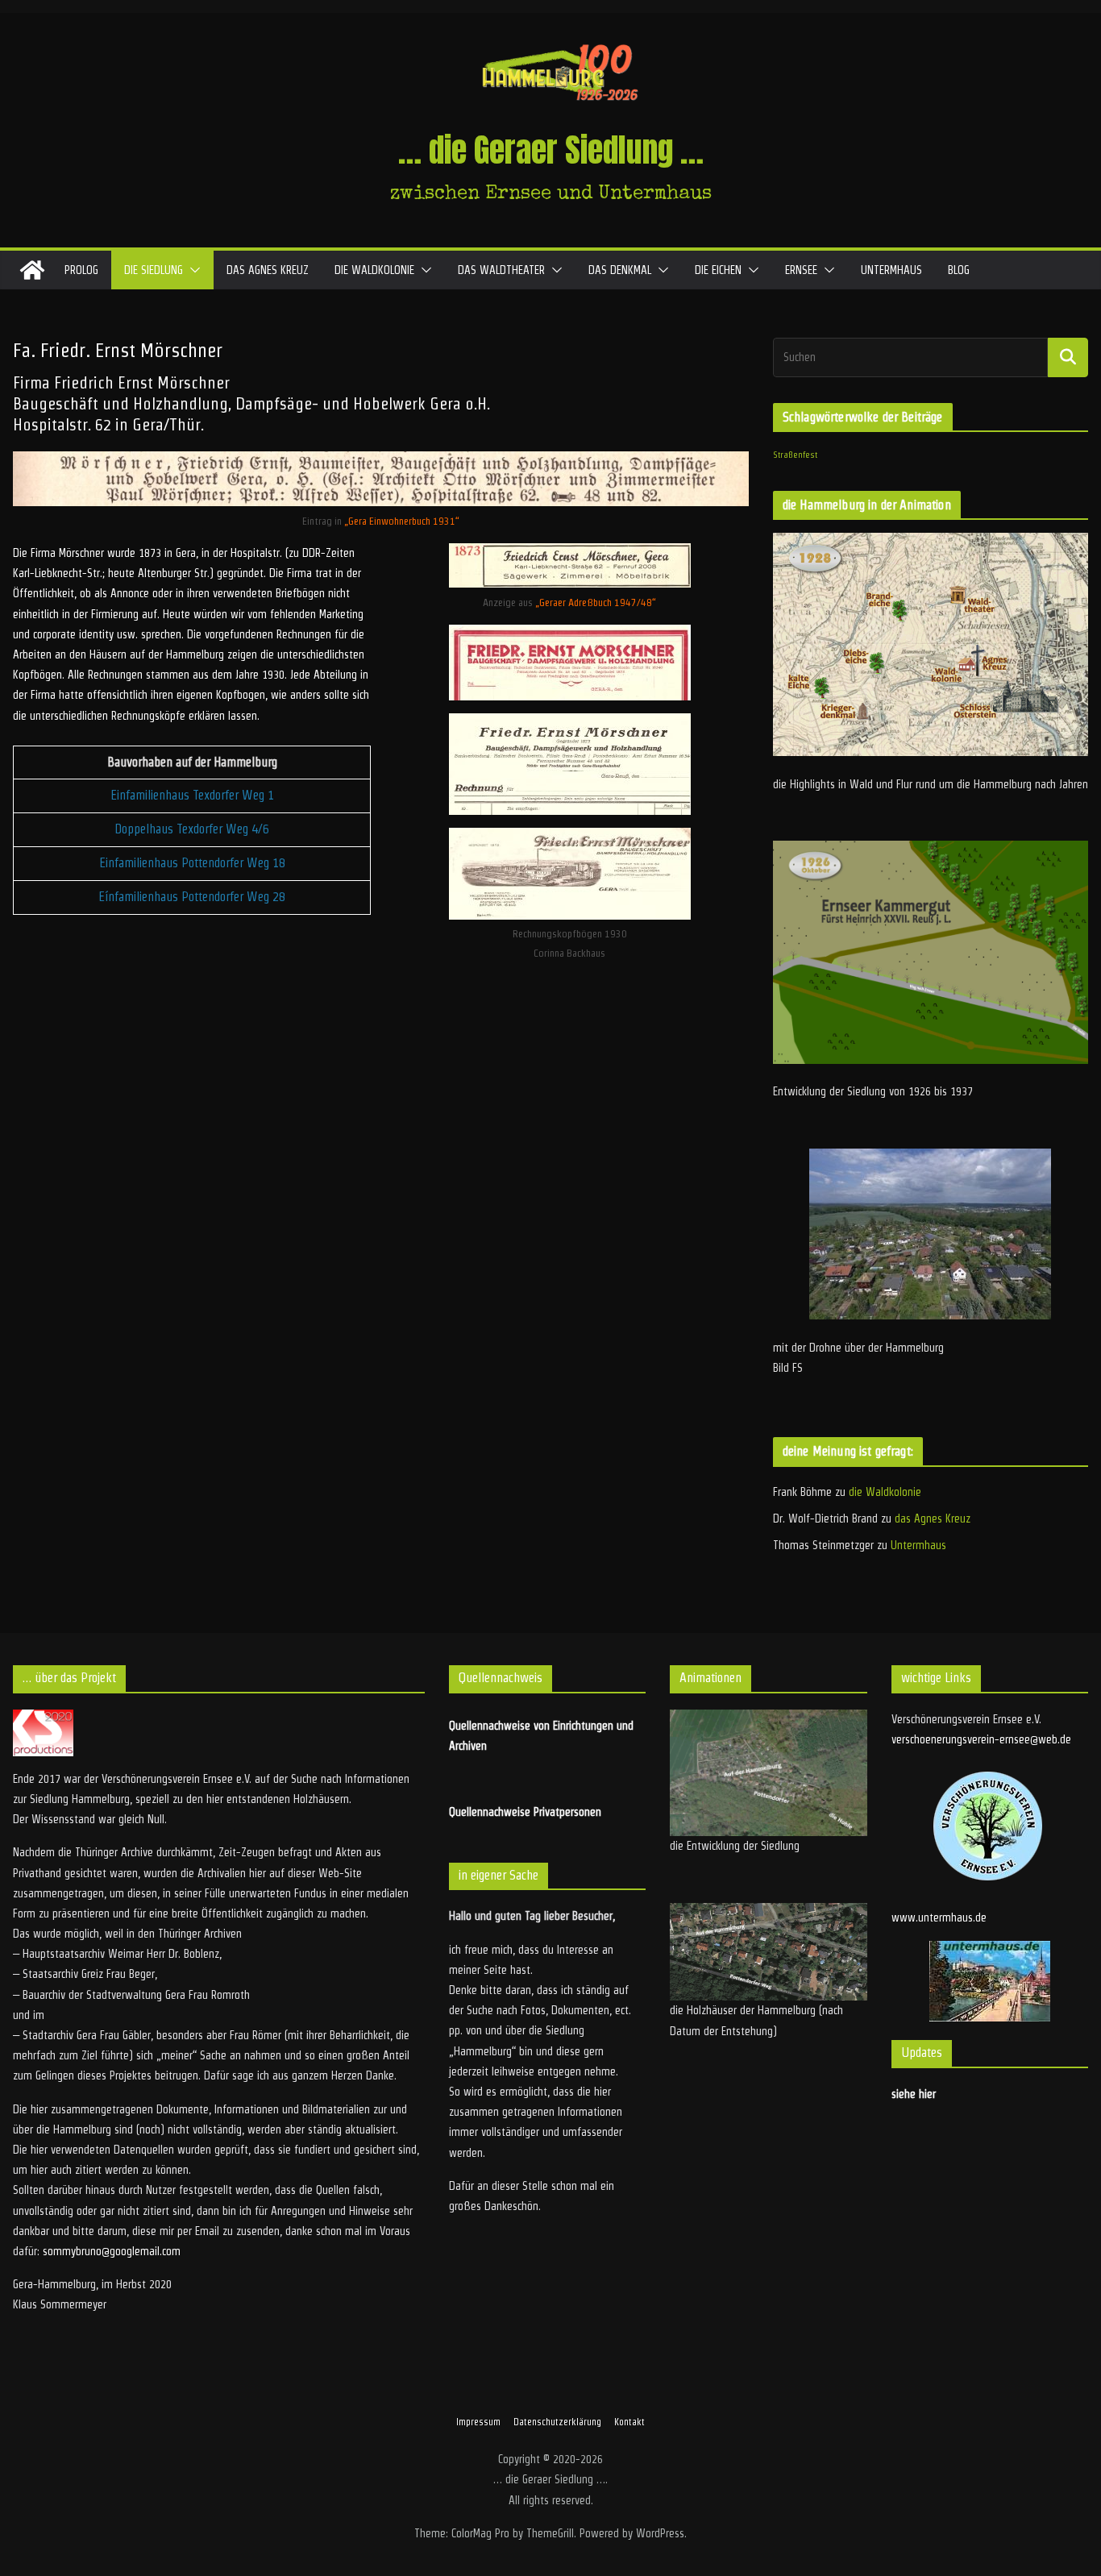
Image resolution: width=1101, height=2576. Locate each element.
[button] (192, 270)
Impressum (478, 2422)
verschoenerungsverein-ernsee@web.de (981, 1739)
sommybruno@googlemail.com (112, 2251)
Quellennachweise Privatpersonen (525, 1812)
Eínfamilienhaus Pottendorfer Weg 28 (192, 897)
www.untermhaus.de (939, 1917)
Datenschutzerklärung (557, 2422)
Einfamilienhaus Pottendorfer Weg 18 (192, 863)
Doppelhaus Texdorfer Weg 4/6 (192, 829)
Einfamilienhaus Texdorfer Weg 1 (192, 795)
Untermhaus (891, 270)
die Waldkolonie (374, 270)
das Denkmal (620, 270)
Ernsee (801, 270)
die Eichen (718, 270)
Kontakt (629, 2422)
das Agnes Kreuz (268, 270)
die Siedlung (154, 270)
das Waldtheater (501, 270)
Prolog (81, 270)
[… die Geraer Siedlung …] (32, 270)
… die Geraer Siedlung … (551, 150)
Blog (959, 270)
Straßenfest (795, 455)
